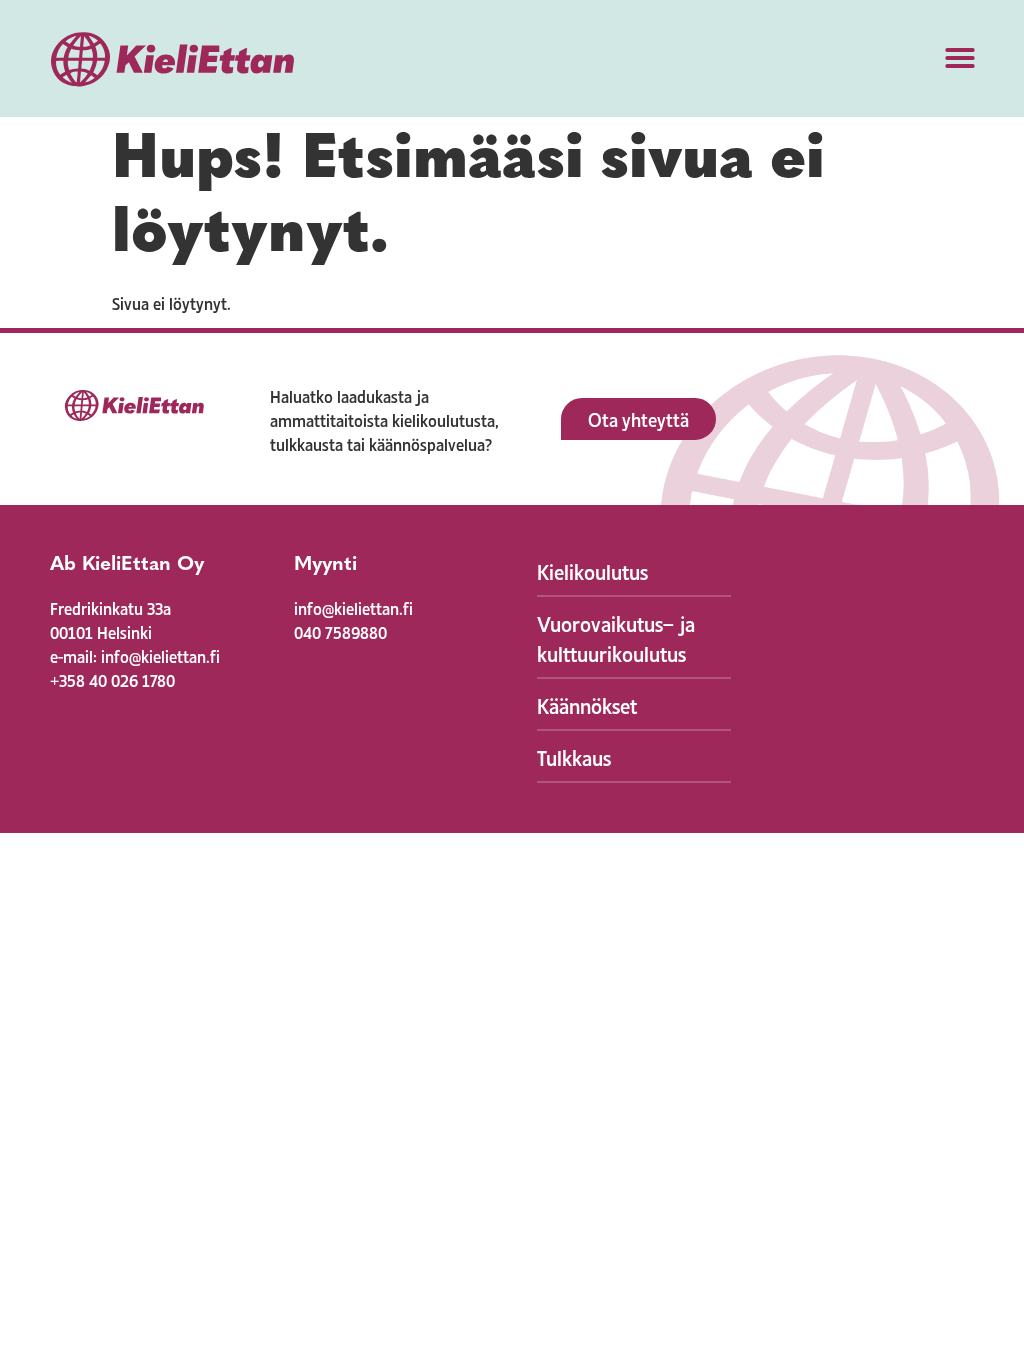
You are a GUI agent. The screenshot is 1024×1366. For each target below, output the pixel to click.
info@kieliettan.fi (353, 607)
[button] (960, 58)
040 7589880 (340, 631)
